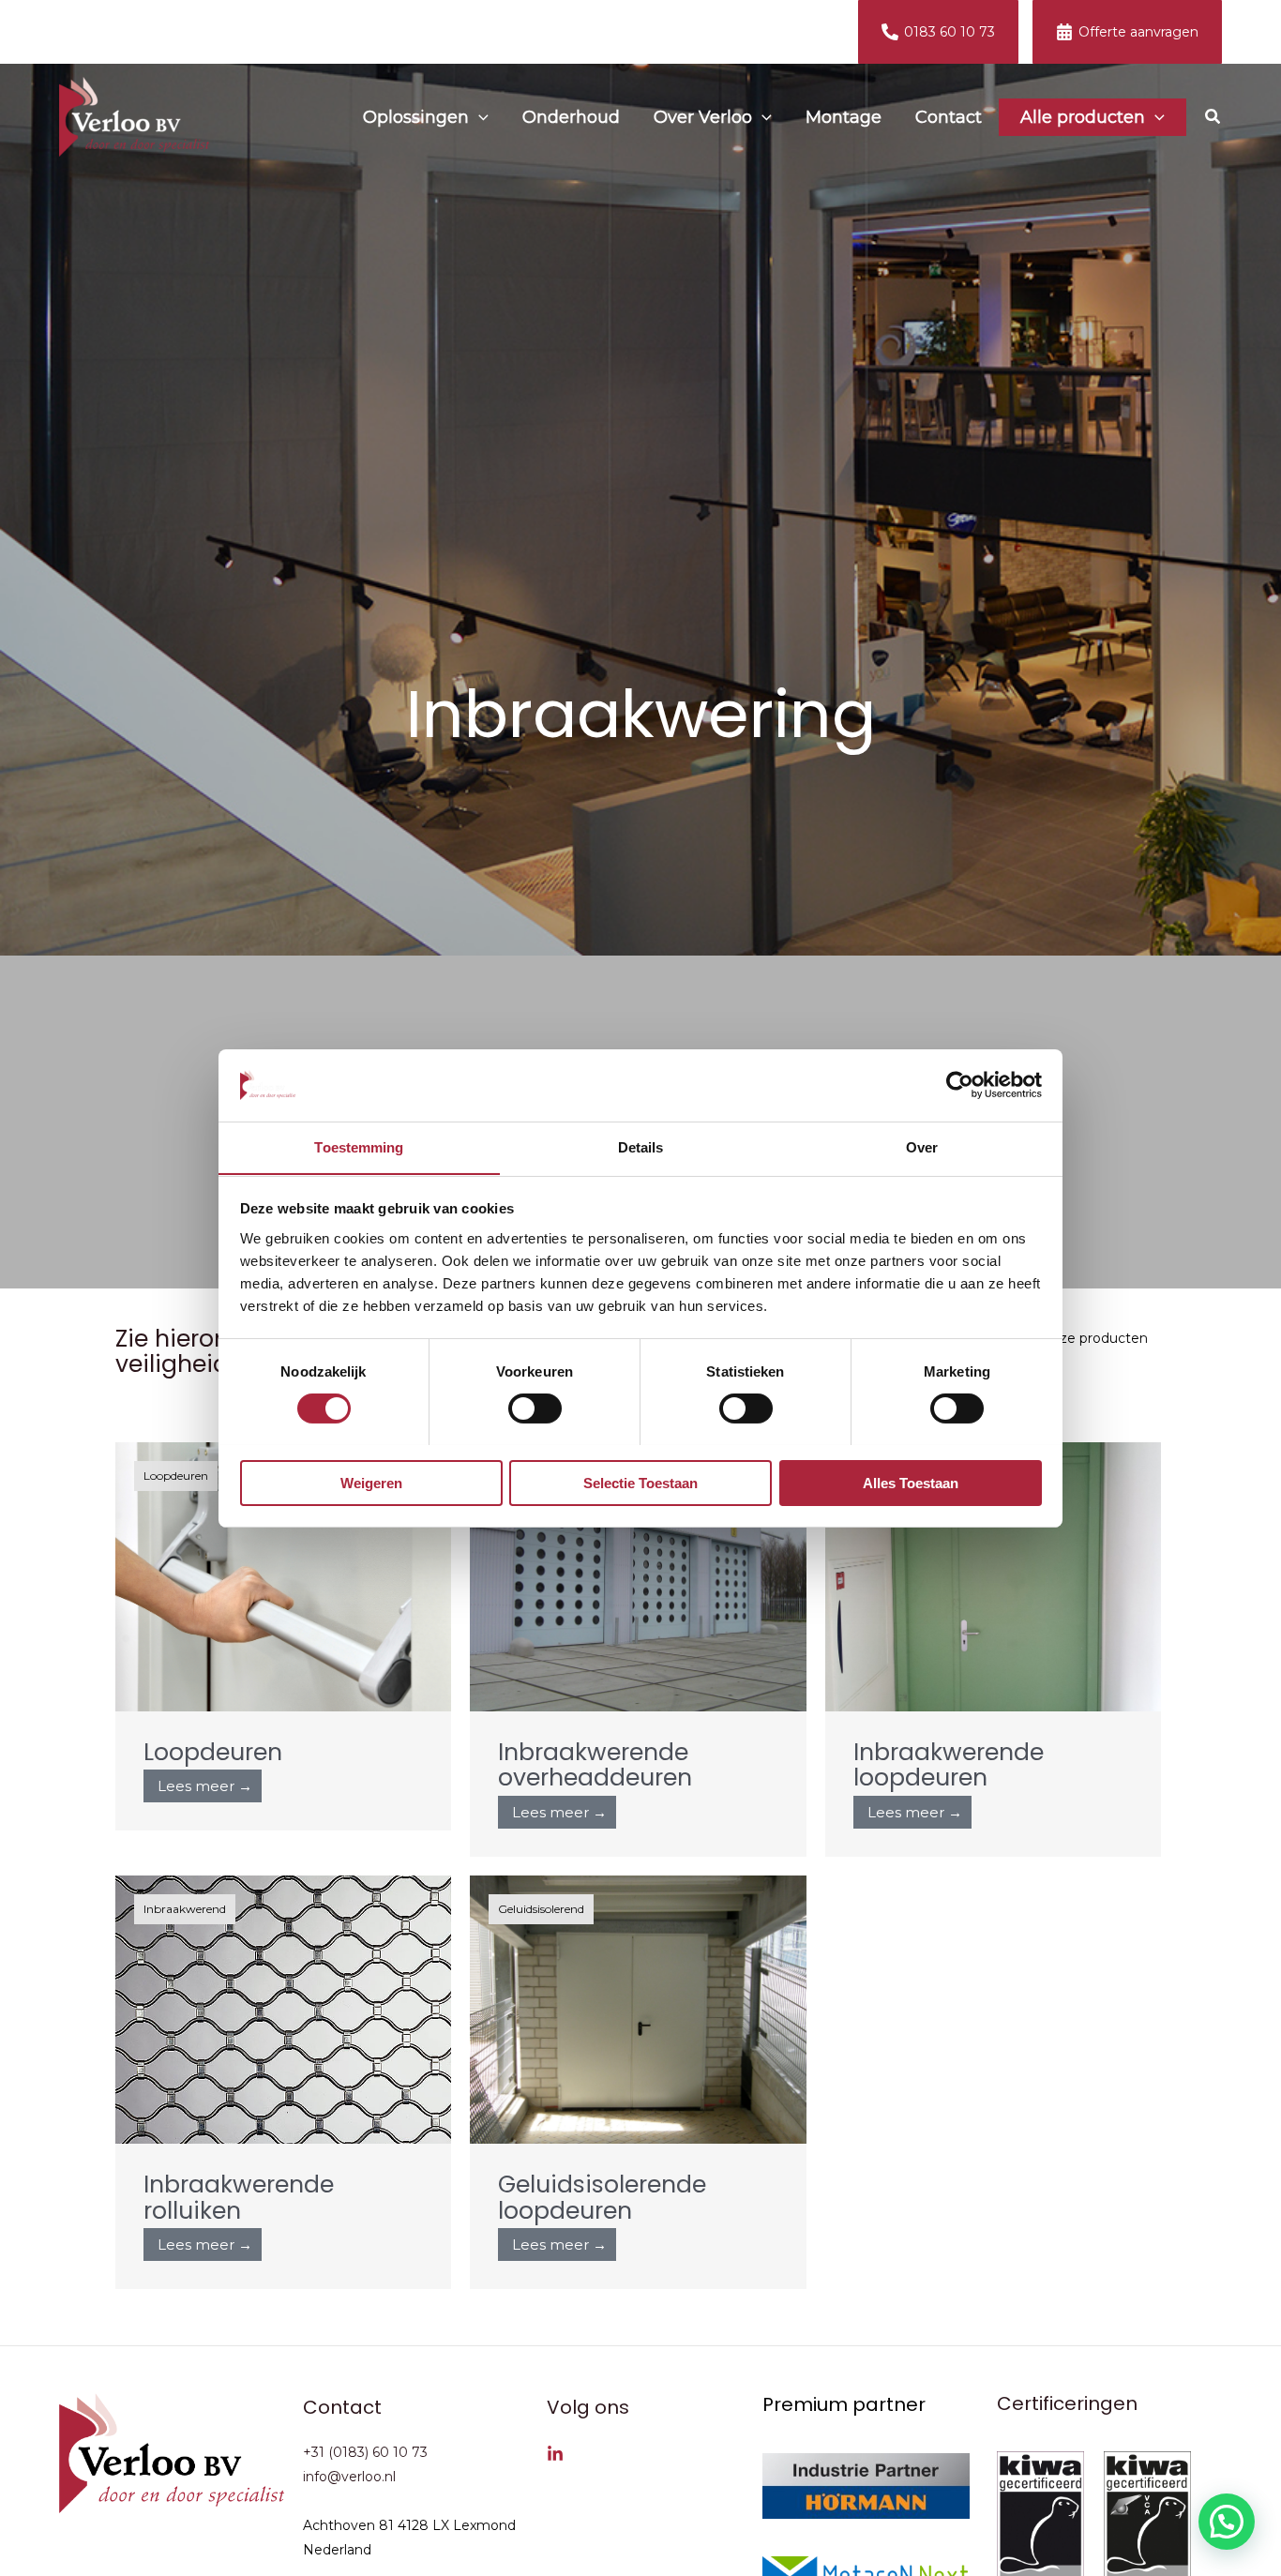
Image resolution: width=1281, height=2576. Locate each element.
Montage (844, 117)
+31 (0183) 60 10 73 (365, 2452)
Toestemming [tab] (359, 1146)
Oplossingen (416, 117)
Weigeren (371, 1482)
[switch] (535, 1409)
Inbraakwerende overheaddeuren (595, 1765)
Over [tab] (922, 1146)
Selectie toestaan (640, 1482)
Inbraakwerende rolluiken (239, 2198)
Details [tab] (641, 1146)
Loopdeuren (213, 1752)
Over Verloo (703, 117)
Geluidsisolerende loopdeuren (602, 2198)
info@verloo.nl (349, 2477)
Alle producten (1083, 117)
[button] (479, 117)
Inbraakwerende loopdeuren (949, 1765)
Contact (949, 117)
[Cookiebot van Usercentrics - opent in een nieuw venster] (960, 1085)
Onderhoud (571, 117)
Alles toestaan (911, 1482)
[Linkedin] (555, 2454)
